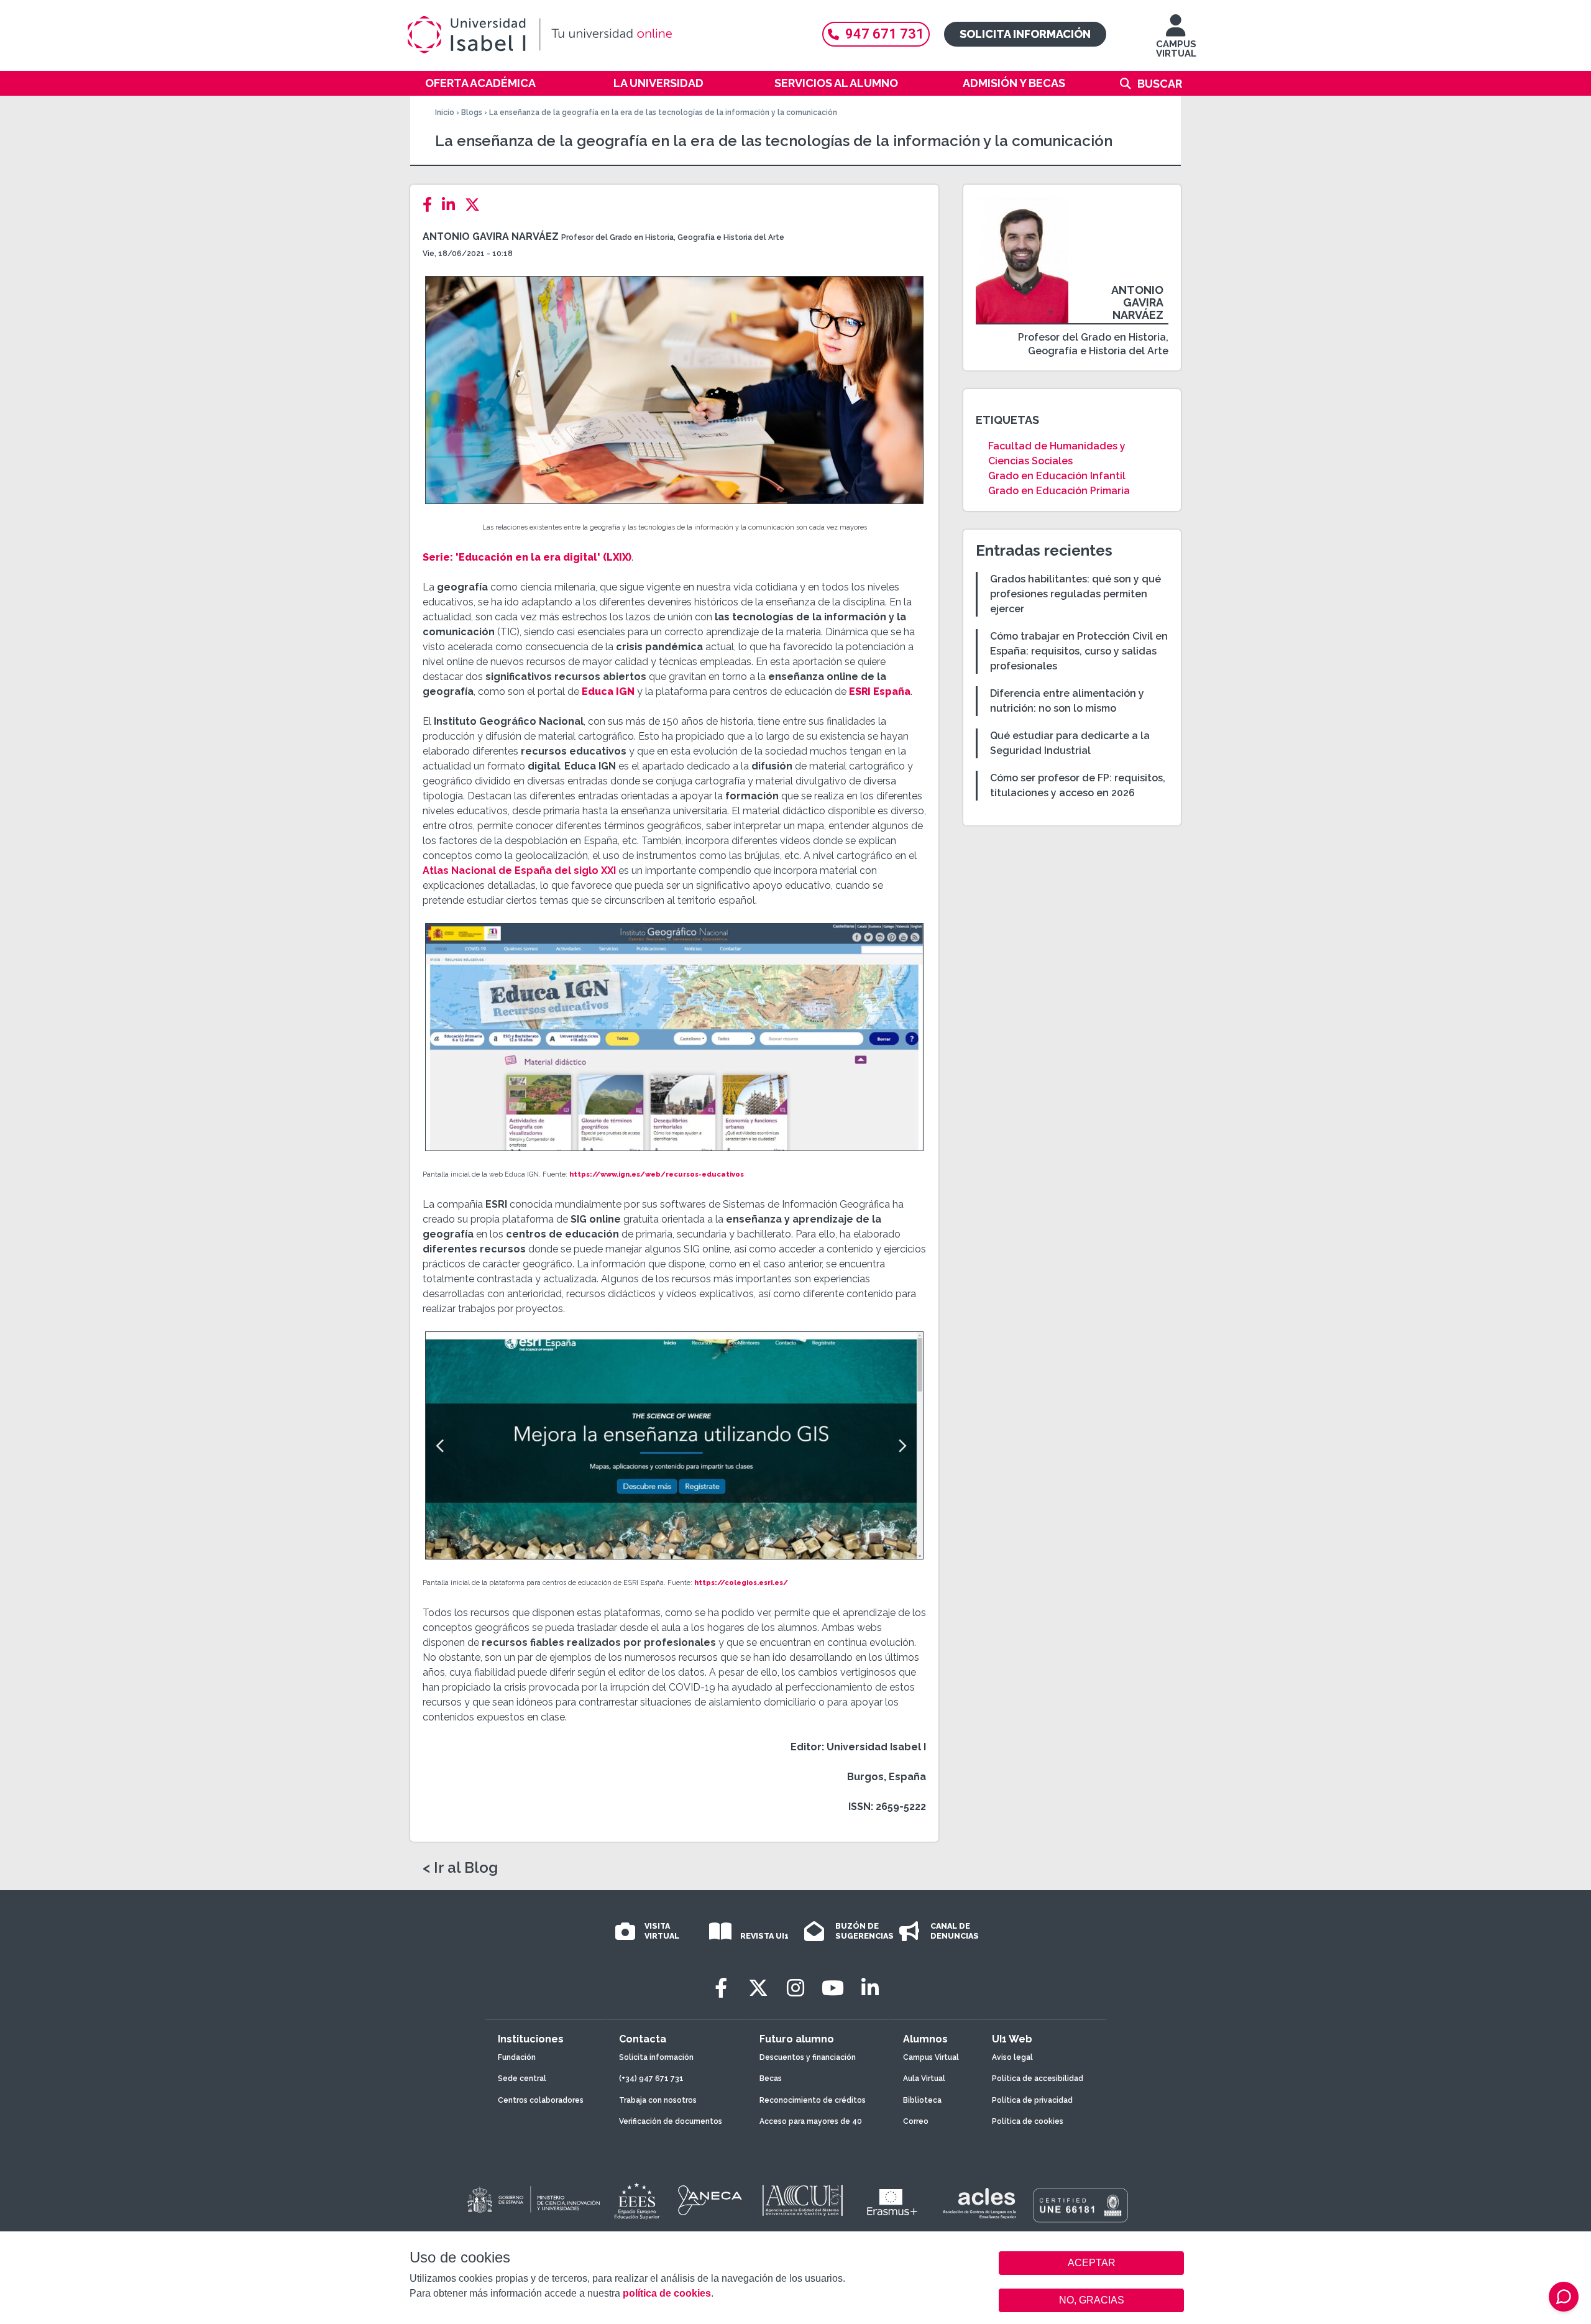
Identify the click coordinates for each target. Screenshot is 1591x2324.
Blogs (472, 113)
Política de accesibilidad (1038, 2078)
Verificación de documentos (671, 2121)
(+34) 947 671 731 (651, 2078)
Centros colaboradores (541, 2100)
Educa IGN (608, 691)
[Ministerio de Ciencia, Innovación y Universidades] (533, 2200)
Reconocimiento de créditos (813, 2100)
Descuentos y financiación (808, 2057)
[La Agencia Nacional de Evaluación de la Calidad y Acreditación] (710, 2200)
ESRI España (880, 691)
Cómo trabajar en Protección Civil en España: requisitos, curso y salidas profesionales (1079, 651)
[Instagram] (795, 1988)
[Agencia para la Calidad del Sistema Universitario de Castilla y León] (802, 2200)
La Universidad (658, 83)
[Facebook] (431, 205)
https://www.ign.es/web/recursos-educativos (657, 1174)
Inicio (445, 113)
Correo (916, 2121)
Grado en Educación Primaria (1059, 491)
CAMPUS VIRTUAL (1176, 49)
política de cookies (667, 2293)
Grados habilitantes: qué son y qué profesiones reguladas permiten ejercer (1075, 594)
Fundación (517, 2057)
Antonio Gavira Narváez (491, 237)
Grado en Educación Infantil (1057, 476)
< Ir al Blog (460, 1868)
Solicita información (1025, 34)
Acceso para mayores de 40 (811, 2121)
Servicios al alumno (836, 83)
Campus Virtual (931, 2057)
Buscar (1160, 84)
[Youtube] (833, 1988)
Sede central (522, 2078)
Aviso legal (1012, 2057)
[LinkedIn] (452, 205)
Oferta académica (480, 83)
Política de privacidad (1032, 2100)
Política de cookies (1028, 2121)
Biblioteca (922, 2100)
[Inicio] (600, 35)
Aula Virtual (924, 2078)
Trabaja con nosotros (658, 2100)
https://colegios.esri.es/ (741, 1583)
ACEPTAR (1091, 2263)
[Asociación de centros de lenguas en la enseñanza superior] (979, 2203)
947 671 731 (885, 34)
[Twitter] (476, 205)
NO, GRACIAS (1092, 2300)
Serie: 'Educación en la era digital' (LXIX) (527, 557)
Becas (771, 2078)
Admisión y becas (1014, 83)
